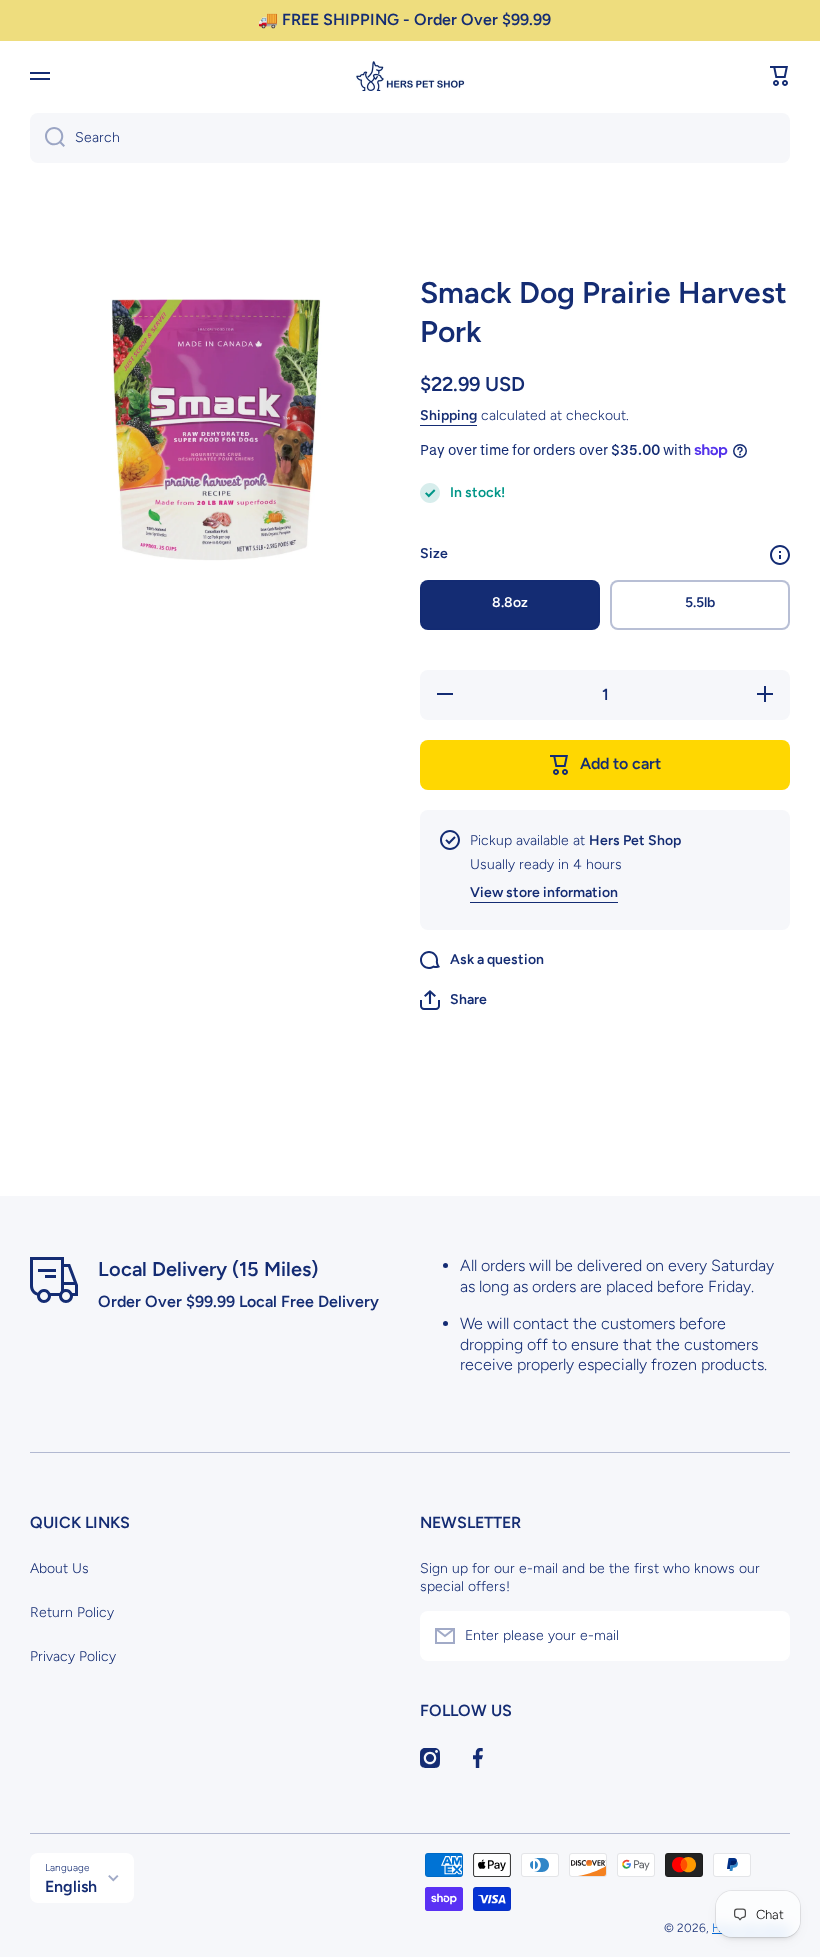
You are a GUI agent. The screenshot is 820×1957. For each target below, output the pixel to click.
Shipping (448, 415)
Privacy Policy (73, 1656)
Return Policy (72, 1612)
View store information (544, 892)
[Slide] (780, 555)
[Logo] (410, 76)
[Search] (47, 138)
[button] (780, 76)
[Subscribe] (765, 1636)
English (71, 1886)
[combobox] (410, 138)
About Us (59, 1568)
